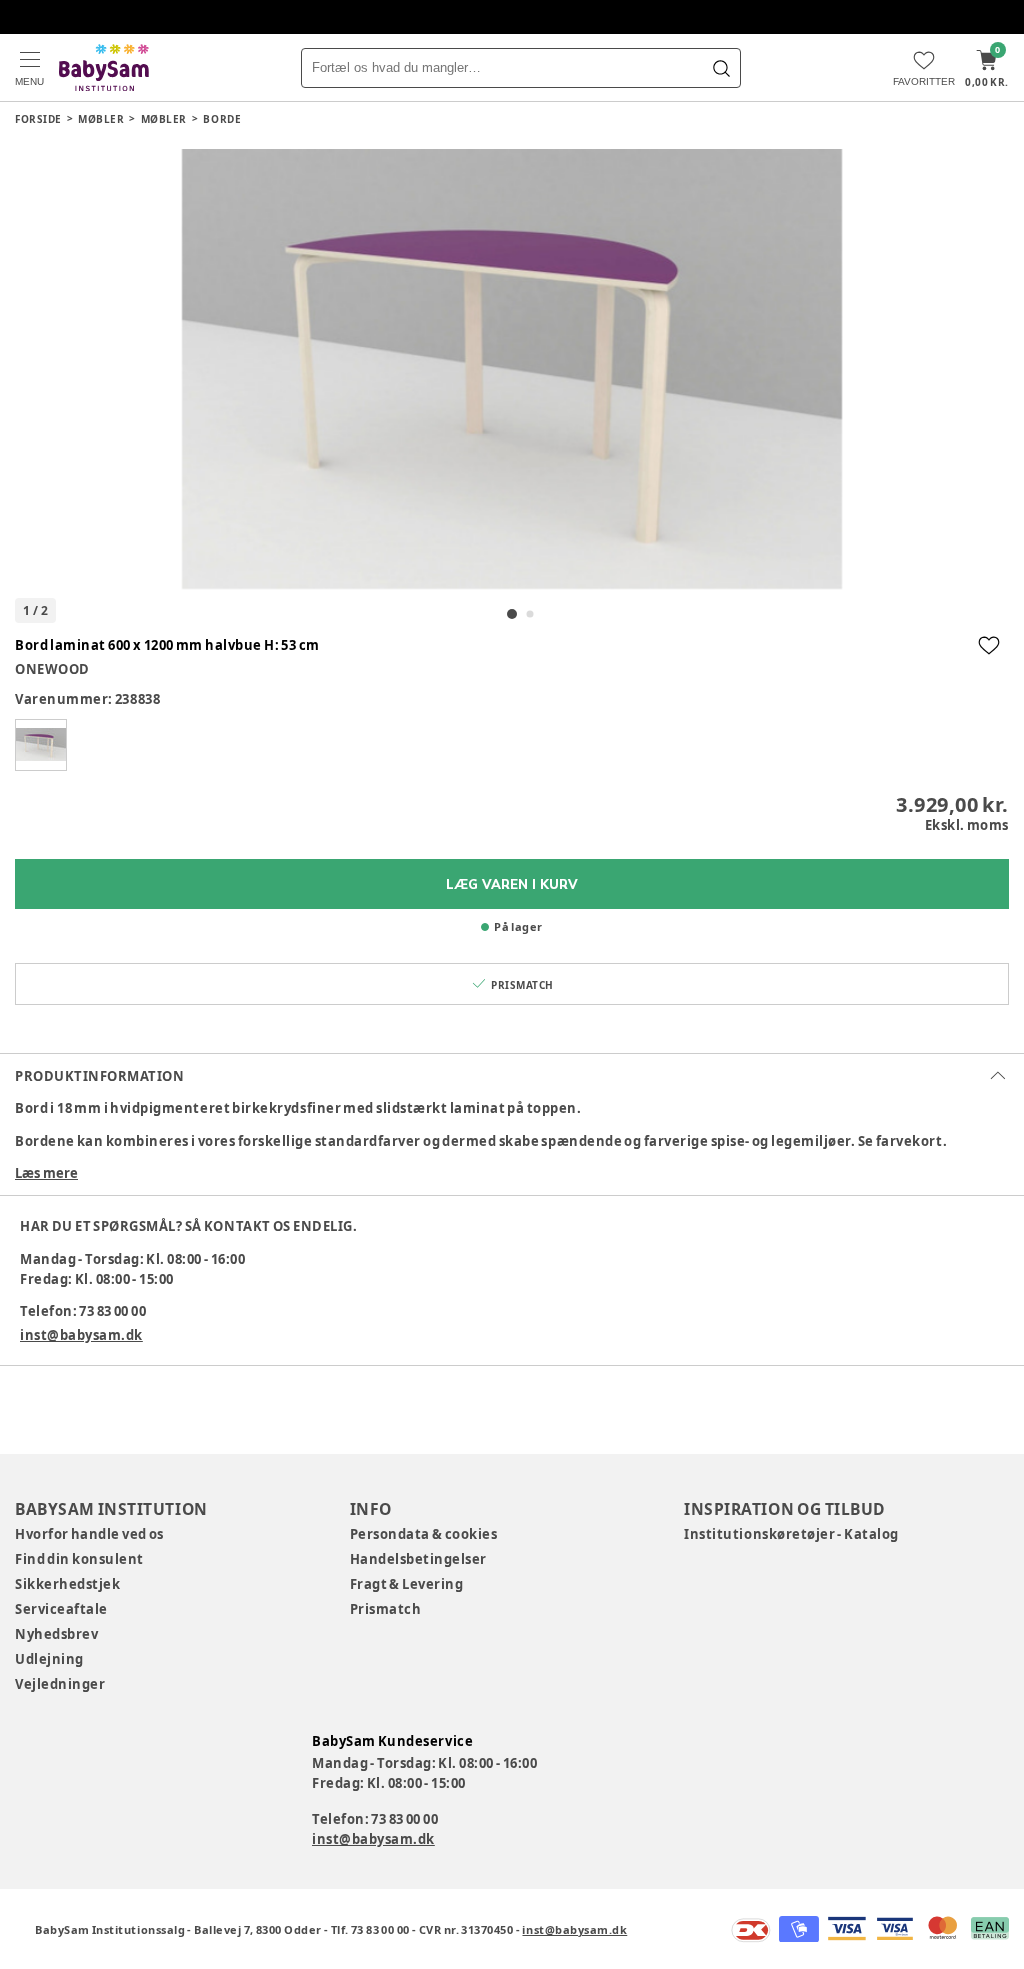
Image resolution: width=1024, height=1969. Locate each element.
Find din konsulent (79, 1559)
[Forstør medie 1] (512, 369)
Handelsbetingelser (418, 1559)
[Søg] (721, 68)
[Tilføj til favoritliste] (989, 645)
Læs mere (46, 1173)
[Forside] (104, 67)
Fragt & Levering (407, 1584)
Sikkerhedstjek (67, 1584)
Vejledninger (60, 1684)
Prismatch (386, 1609)
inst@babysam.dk (81, 1335)
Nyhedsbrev (56, 1634)
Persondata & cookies (424, 1534)
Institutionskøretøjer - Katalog (791, 1534)
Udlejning (49, 1659)
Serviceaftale (61, 1609)
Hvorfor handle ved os (89, 1534)
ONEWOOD (52, 669)
